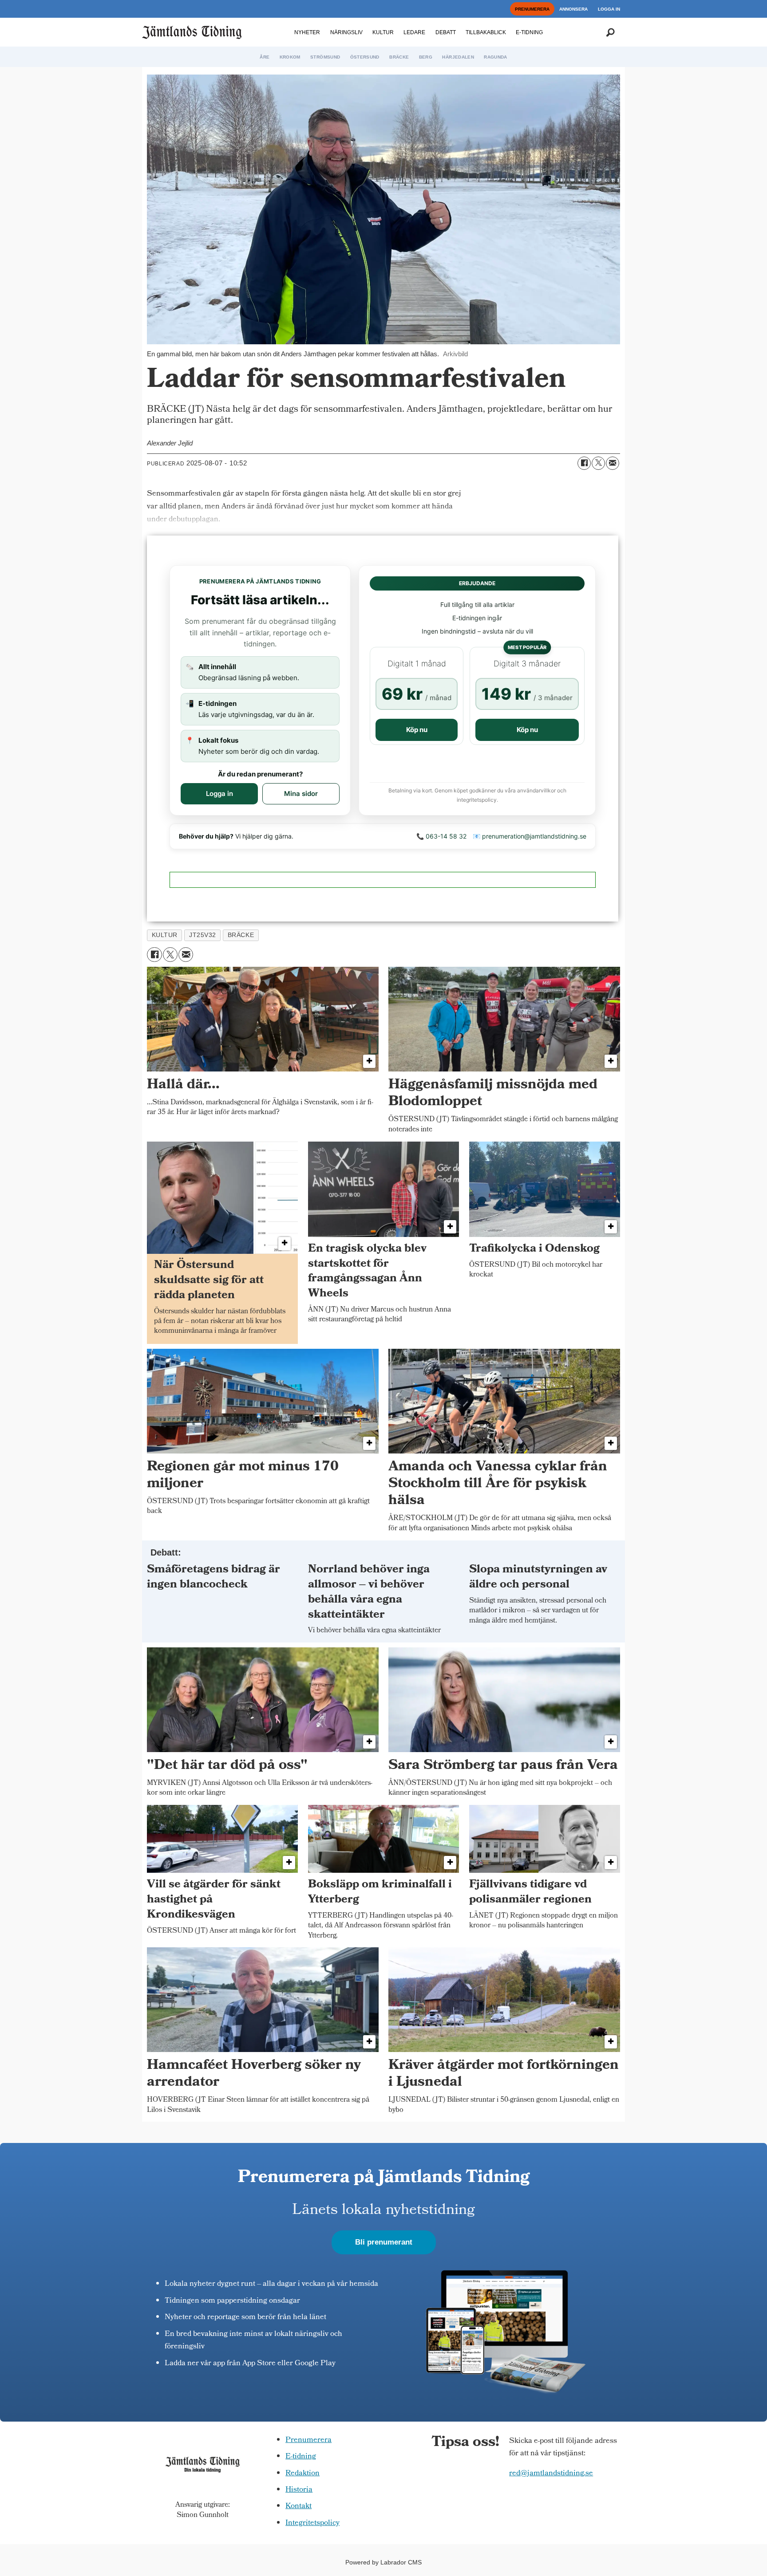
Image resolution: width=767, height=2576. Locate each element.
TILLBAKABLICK (486, 32)
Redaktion (302, 2474)
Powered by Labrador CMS (383, 2562)
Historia (299, 2490)
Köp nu (417, 730)
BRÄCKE (399, 57)
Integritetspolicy (312, 2523)
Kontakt (298, 2507)
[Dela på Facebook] (584, 463)
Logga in (219, 794)
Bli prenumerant (384, 2242)
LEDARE (414, 32)
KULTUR (383, 32)
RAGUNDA (495, 57)
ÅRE (265, 57)
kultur (165, 935)
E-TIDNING (529, 32)
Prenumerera (308, 2440)
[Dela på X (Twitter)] (598, 463)
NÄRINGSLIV (346, 32)
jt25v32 (203, 935)
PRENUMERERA (532, 9)
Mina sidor (301, 794)
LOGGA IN (609, 9)
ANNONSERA (573, 9)
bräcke (241, 935)
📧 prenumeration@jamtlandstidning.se (530, 836)
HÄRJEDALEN (458, 57)
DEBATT (446, 32)
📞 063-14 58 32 (441, 836)
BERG (426, 57)
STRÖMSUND (325, 57)
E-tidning (301, 2457)
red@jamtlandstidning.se (551, 2474)
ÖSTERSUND (365, 57)
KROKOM (290, 57)
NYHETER (307, 32)
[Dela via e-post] (613, 463)
